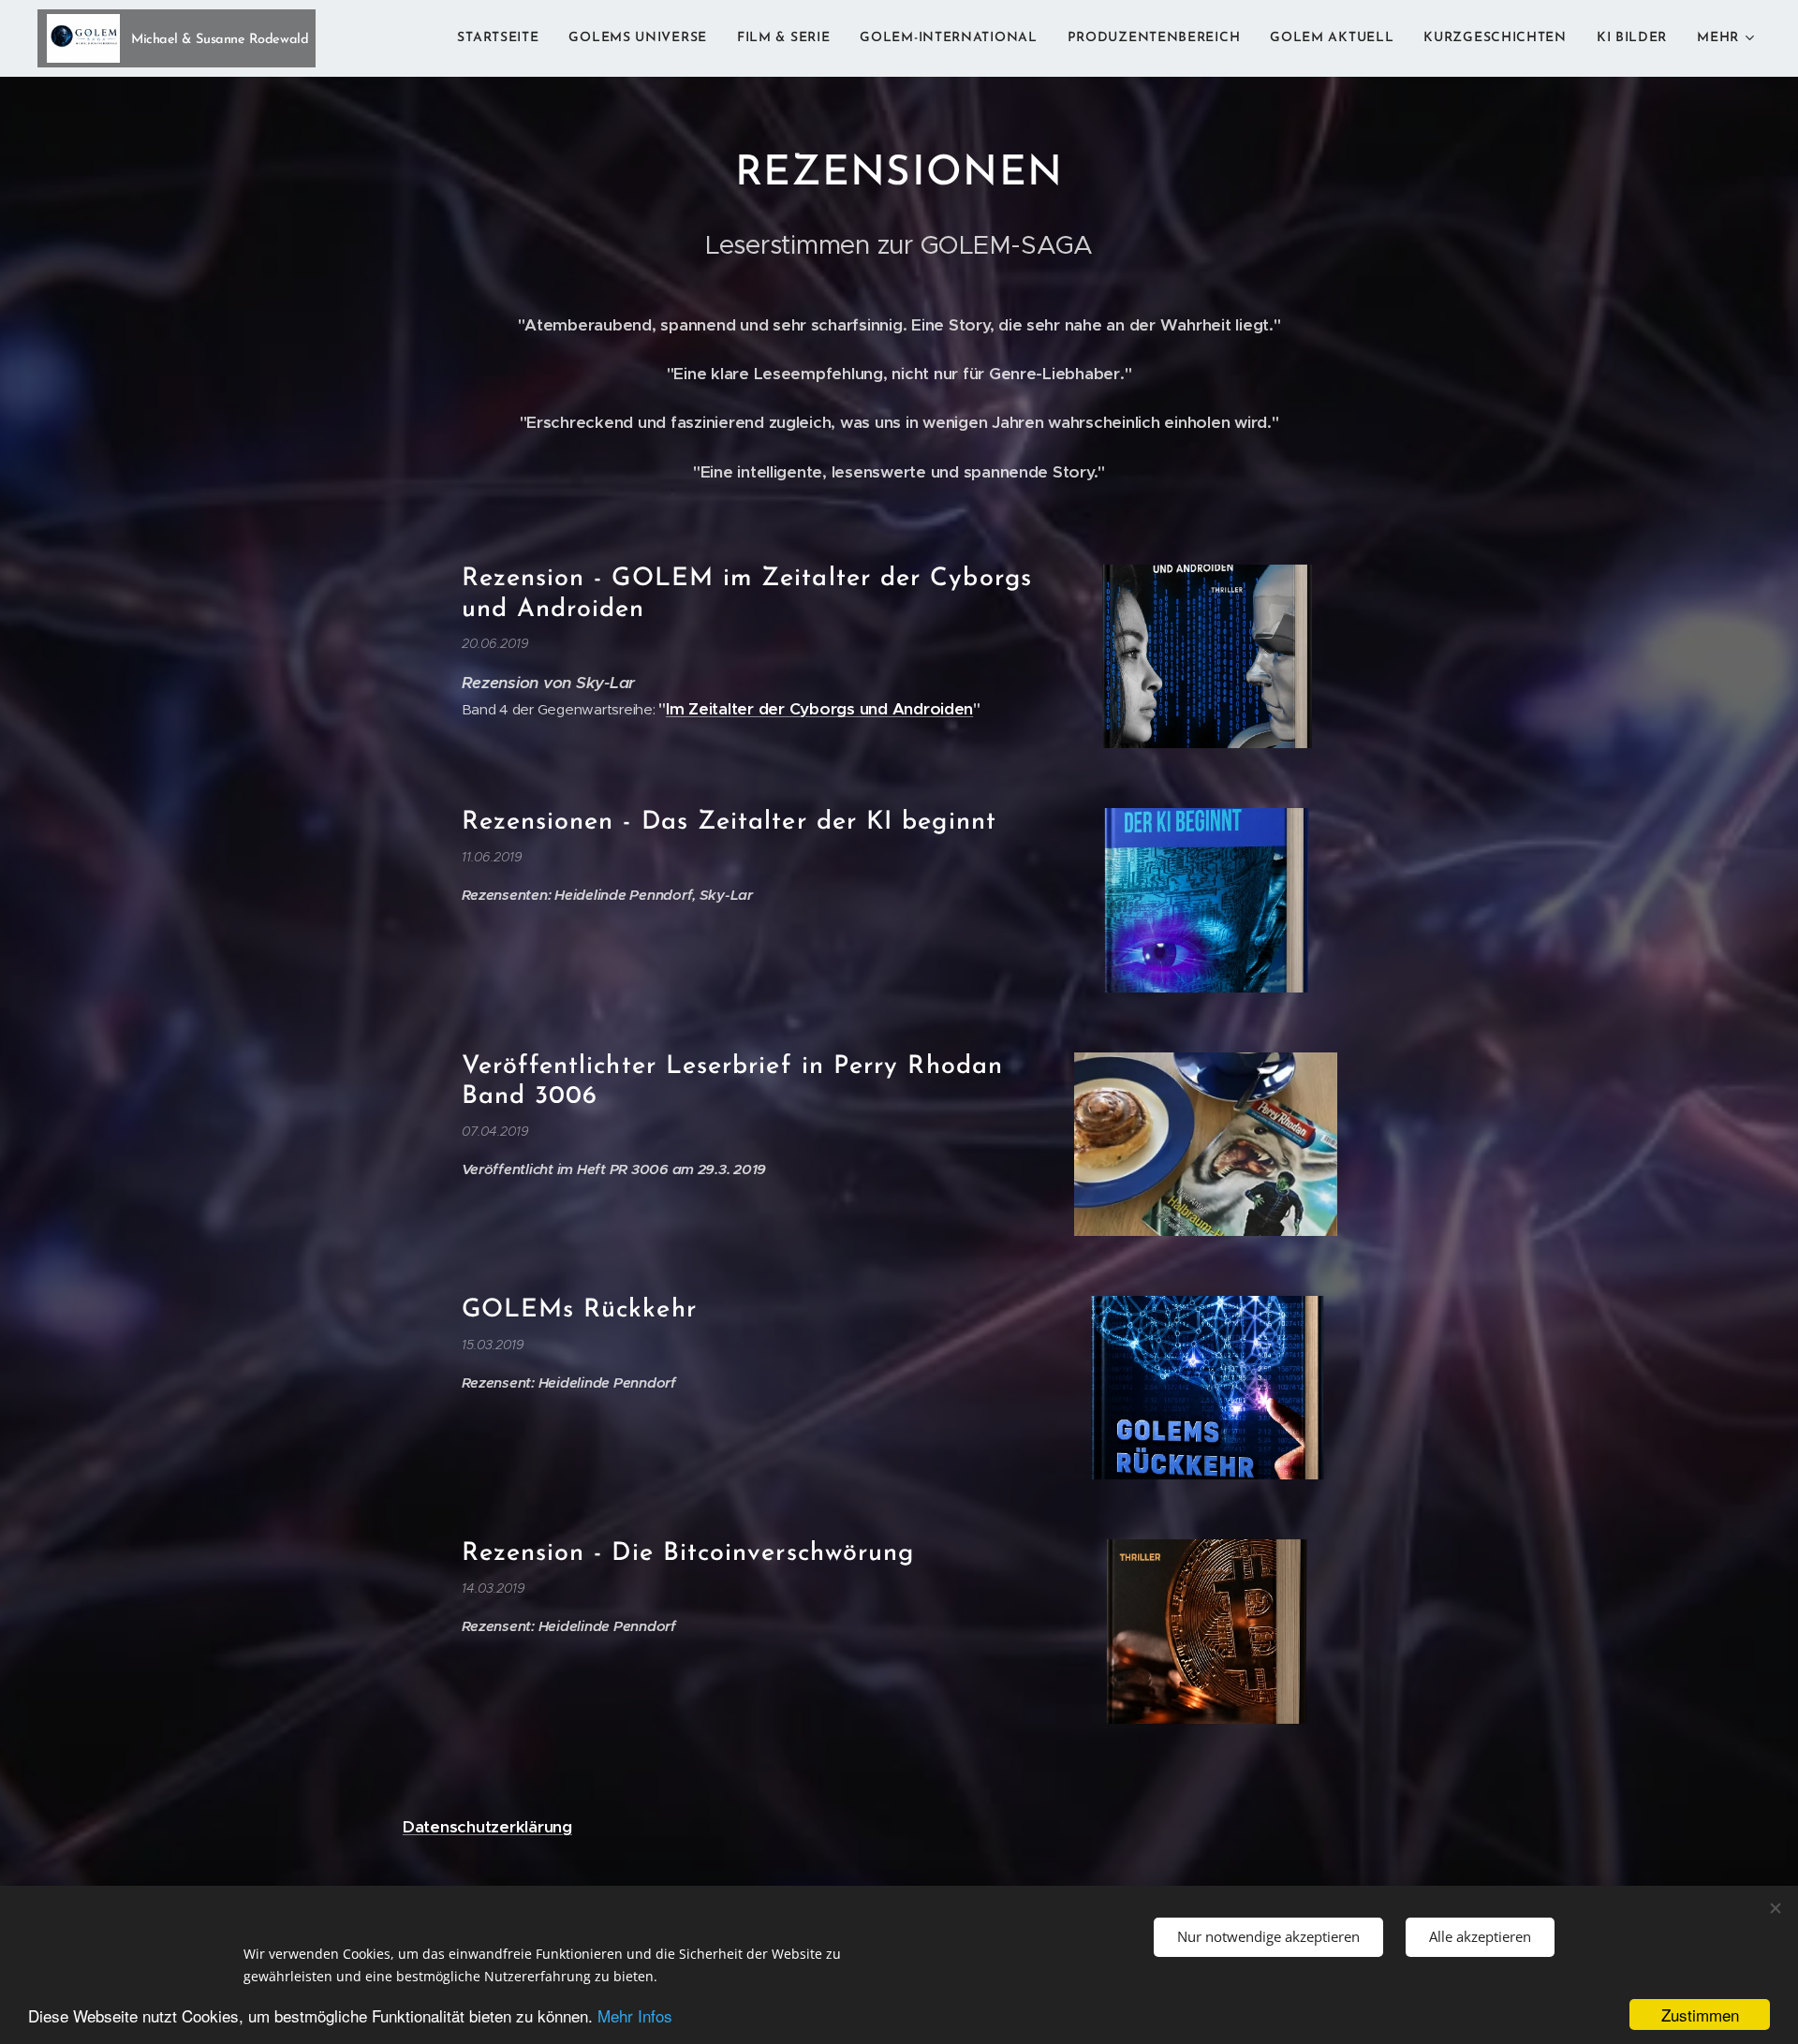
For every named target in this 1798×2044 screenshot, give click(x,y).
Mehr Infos (635, 2015)
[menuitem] (503, 38)
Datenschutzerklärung (487, 1827)
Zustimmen (1700, 2015)
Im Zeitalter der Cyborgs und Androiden (819, 709)
